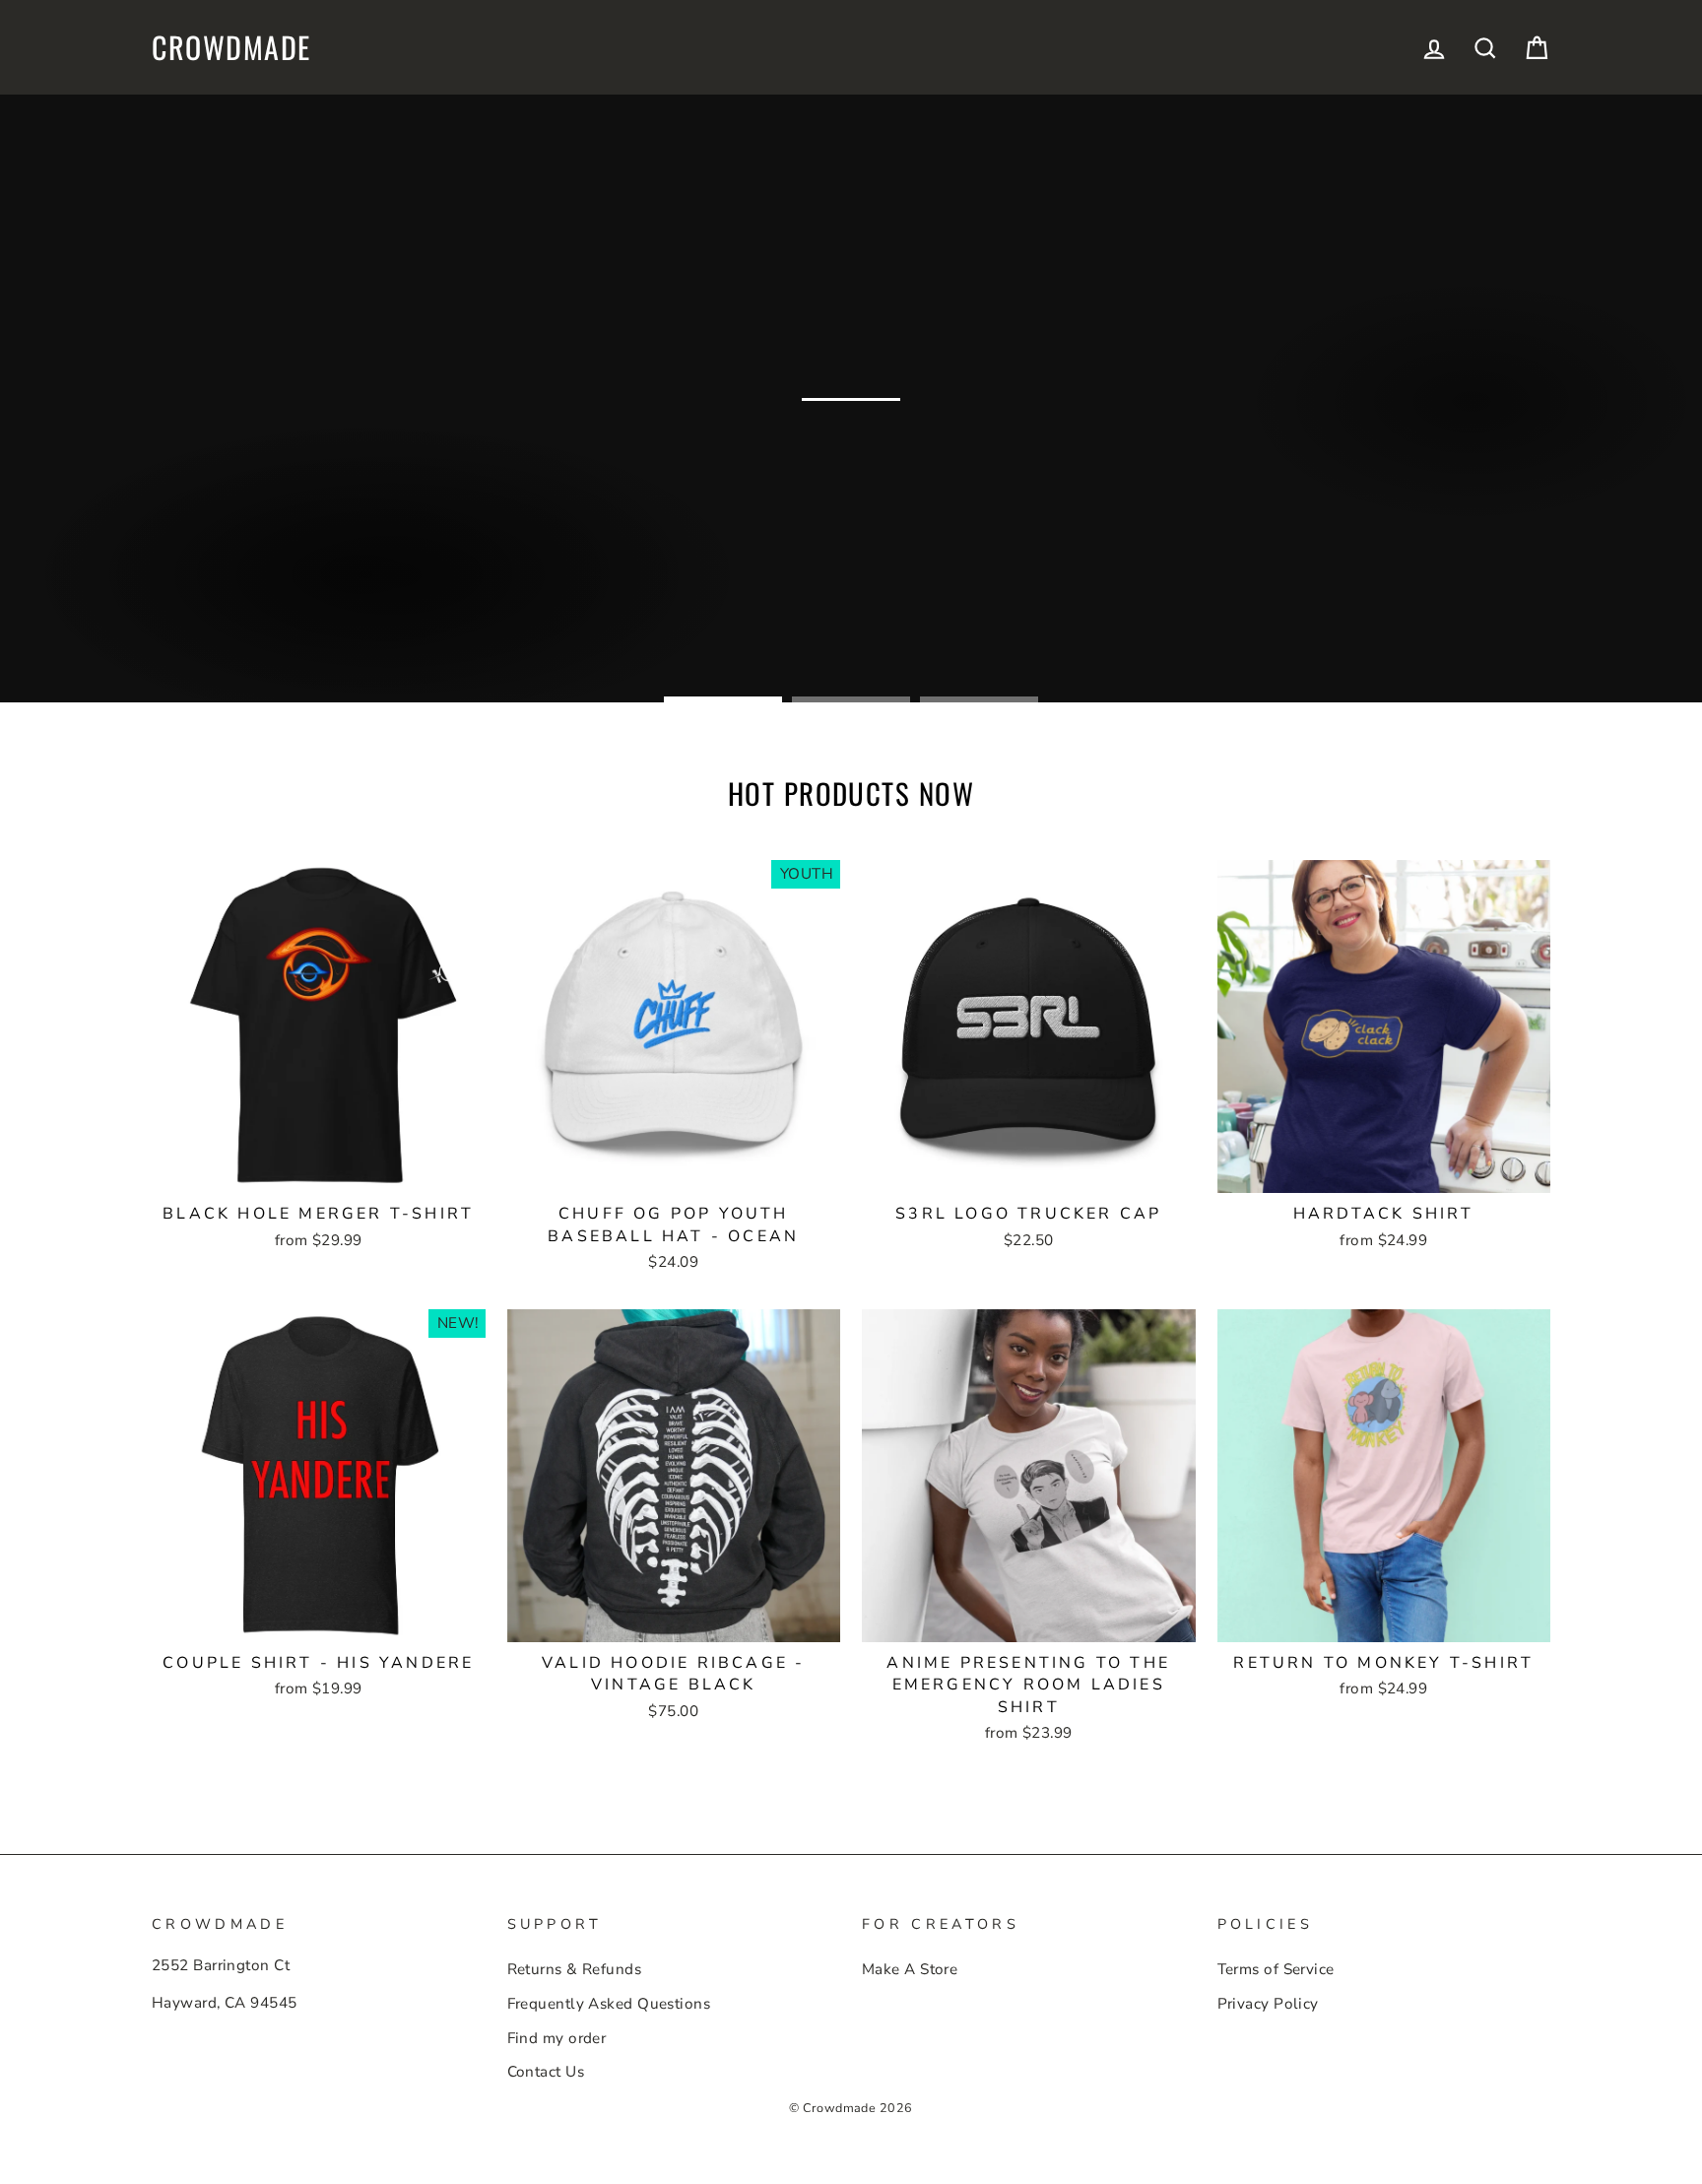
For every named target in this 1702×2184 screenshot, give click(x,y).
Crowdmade (231, 47)
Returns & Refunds (575, 1969)
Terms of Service (1276, 1969)
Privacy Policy (1268, 2004)
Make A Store (910, 1969)
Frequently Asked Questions (609, 2004)
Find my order (557, 2038)
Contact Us (546, 2072)
